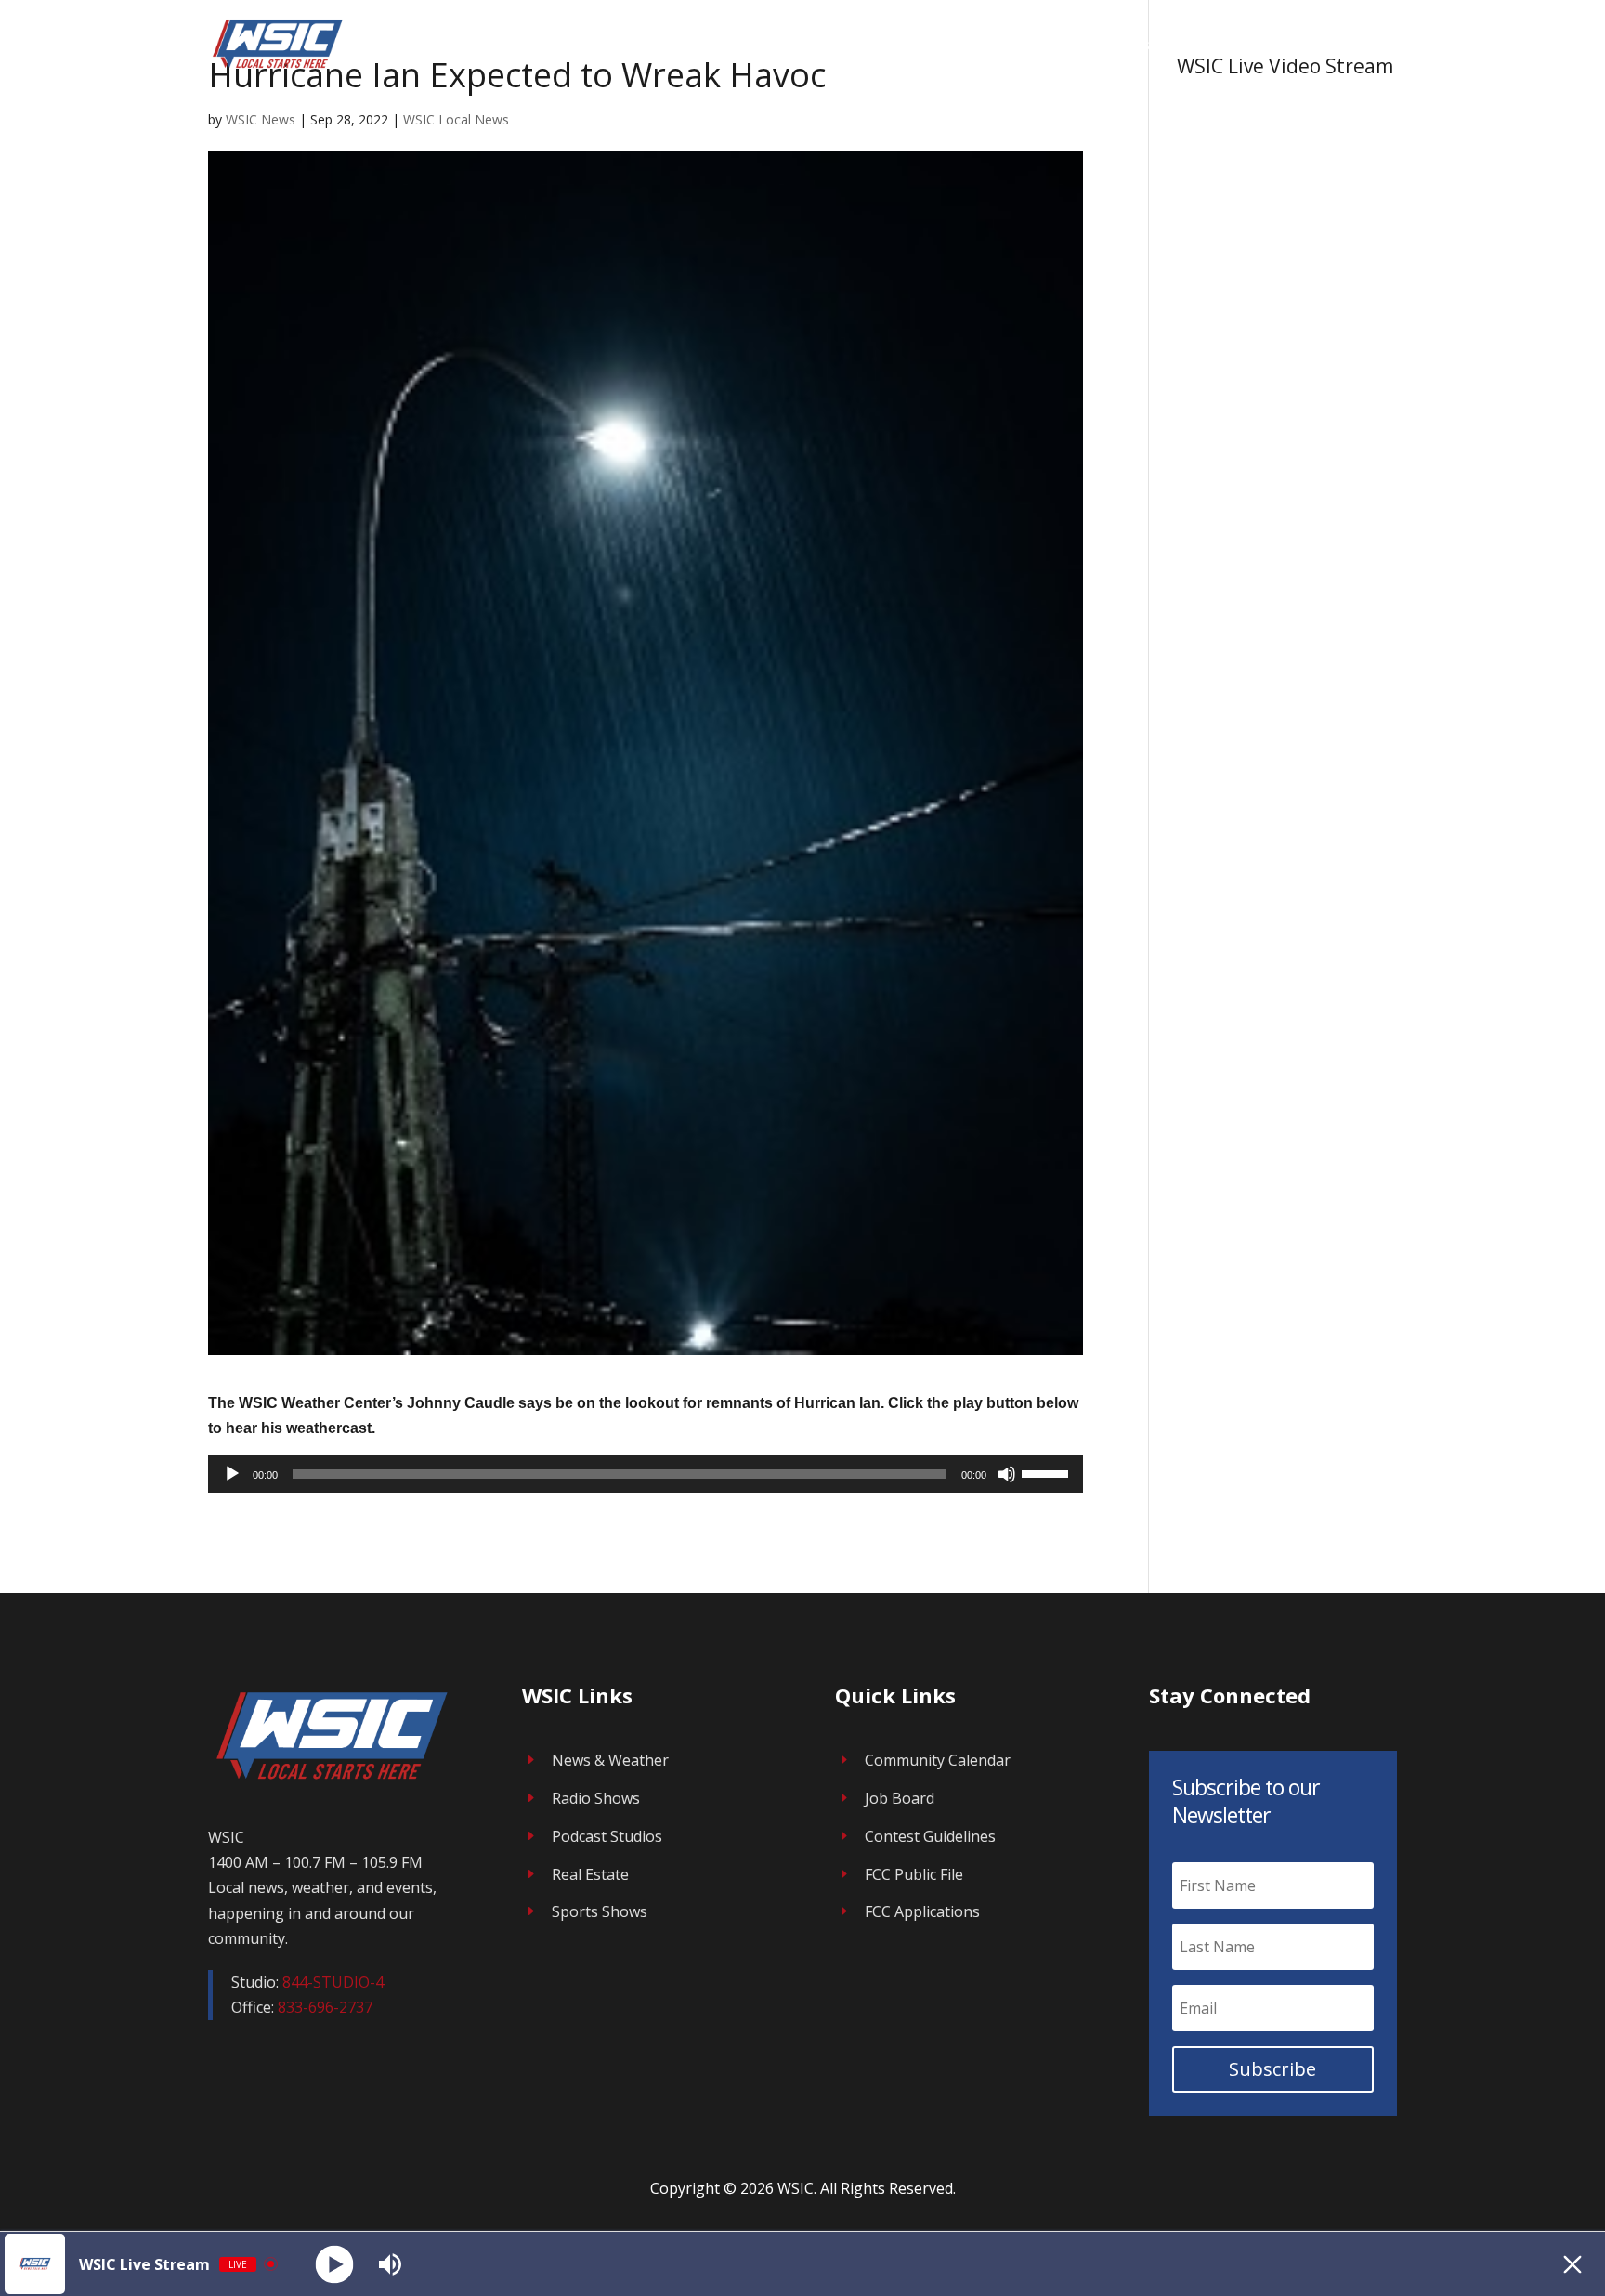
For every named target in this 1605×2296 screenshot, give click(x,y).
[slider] (1048, 1472)
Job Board (900, 1798)
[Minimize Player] (1572, 2264)
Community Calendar (938, 1760)
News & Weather (610, 1760)
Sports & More (1326, 45)
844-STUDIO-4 (333, 1982)
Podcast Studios (607, 1836)
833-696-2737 (325, 2007)
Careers (1225, 45)
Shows (951, 45)
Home (886, 45)
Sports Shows (600, 1911)
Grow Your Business (1085, 45)
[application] (646, 1474)
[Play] (232, 1474)
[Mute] (1007, 1474)
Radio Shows (596, 1798)
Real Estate (590, 1874)
